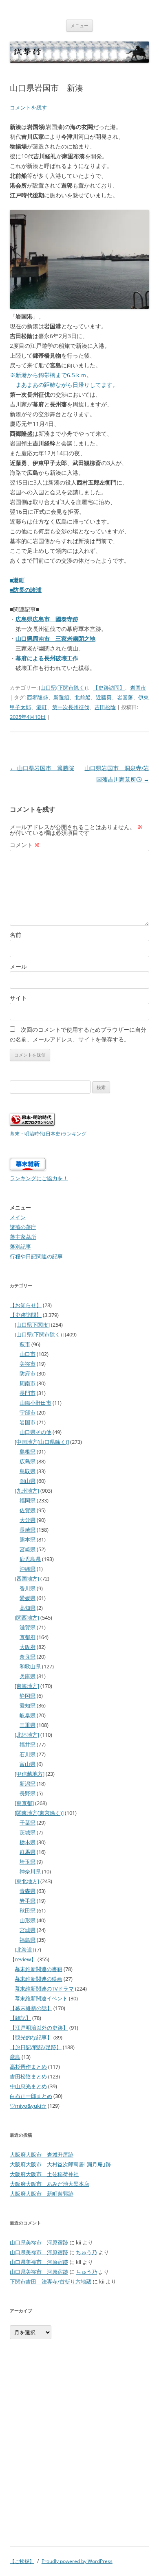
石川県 (28, 1754)
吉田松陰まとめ (28, 2076)
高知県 (28, 1608)
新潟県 (28, 1784)
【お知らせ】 (26, 1305)
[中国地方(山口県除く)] (42, 1442)
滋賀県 (28, 1627)
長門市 (28, 1393)
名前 (15, 935)
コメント (25, 845)
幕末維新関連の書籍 (39, 1969)
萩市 (25, 1344)
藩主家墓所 (23, 1237)
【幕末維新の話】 (31, 2008)
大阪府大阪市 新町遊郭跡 (42, 2194)
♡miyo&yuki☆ (28, 2106)
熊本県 (28, 1539)
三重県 (28, 1725)
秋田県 (28, 1910)
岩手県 (28, 1901)
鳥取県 (28, 1471)
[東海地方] (27, 1686)
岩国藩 (125, 697)
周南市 (28, 1383)
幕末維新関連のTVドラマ (44, 1989)
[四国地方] (27, 1578)
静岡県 (28, 1696)
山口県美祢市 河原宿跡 (39, 2242)
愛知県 (28, 1705)
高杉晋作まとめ (28, 2067)
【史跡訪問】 (109, 688)
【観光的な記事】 (31, 2037)
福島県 (28, 1940)
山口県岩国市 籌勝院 (42, 768)
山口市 (28, 1354)
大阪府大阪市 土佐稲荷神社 (44, 2174)
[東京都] (24, 1803)
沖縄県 (28, 1569)
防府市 (28, 1373)
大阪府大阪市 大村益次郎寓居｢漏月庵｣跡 (60, 2164)
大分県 (28, 1520)
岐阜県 (28, 1715)
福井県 (28, 1744)
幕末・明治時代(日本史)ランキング (48, 1133)
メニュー (79, 25)
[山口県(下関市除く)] (63, 688)
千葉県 (28, 1823)
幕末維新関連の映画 (39, 1979)
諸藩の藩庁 (23, 1227)
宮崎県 (28, 1549)
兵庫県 (28, 1676)
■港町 (17, 580)
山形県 (28, 1920)
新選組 (61, 697)
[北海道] (24, 1949)
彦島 (15, 2057)
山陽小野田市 (35, 1403)
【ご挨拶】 (22, 2561)
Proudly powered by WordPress (77, 2561)
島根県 (28, 1452)
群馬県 (28, 1852)
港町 (42, 707)
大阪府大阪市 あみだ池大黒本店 (50, 2184)
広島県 (28, 1461)
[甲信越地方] (30, 1774)
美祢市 (28, 1364)
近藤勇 (104, 697)
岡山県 (28, 1481)
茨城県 (28, 1832)
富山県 (28, 1764)
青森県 (28, 1891)
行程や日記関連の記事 (36, 1256)
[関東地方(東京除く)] (39, 1813)
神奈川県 (30, 1871)
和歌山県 (30, 1666)
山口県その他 (35, 1432)
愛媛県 (28, 1598)
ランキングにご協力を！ (39, 1178)
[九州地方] (27, 1491)
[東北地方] (27, 1881)
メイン (18, 1217)
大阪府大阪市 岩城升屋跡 (42, 2155)
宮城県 (28, 1930)
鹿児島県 (30, 1559)
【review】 (23, 1959)
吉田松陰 (105, 707)
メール (18, 966)
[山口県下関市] (32, 1325)
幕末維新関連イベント (41, 1998)
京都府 (28, 1637)
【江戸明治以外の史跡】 (39, 2028)
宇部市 (28, 1412)
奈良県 (28, 1657)
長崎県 (28, 1530)
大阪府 (28, 1647)
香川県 (28, 1588)
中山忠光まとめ (28, 2086)
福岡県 (28, 1500)
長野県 (28, 1793)
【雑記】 (20, 2018)
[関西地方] (27, 1618)
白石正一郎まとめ (31, 2096)
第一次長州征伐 (71, 707)
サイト (18, 998)
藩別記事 (20, 1247)
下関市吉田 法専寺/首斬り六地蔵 (51, 2281)
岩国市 (138, 688)
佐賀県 (28, 1510)
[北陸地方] (27, 1735)
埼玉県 (28, 1862)
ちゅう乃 (86, 2252)
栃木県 (28, 1842)
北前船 (83, 697)
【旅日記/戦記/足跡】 (36, 2047)
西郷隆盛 (38, 697)
